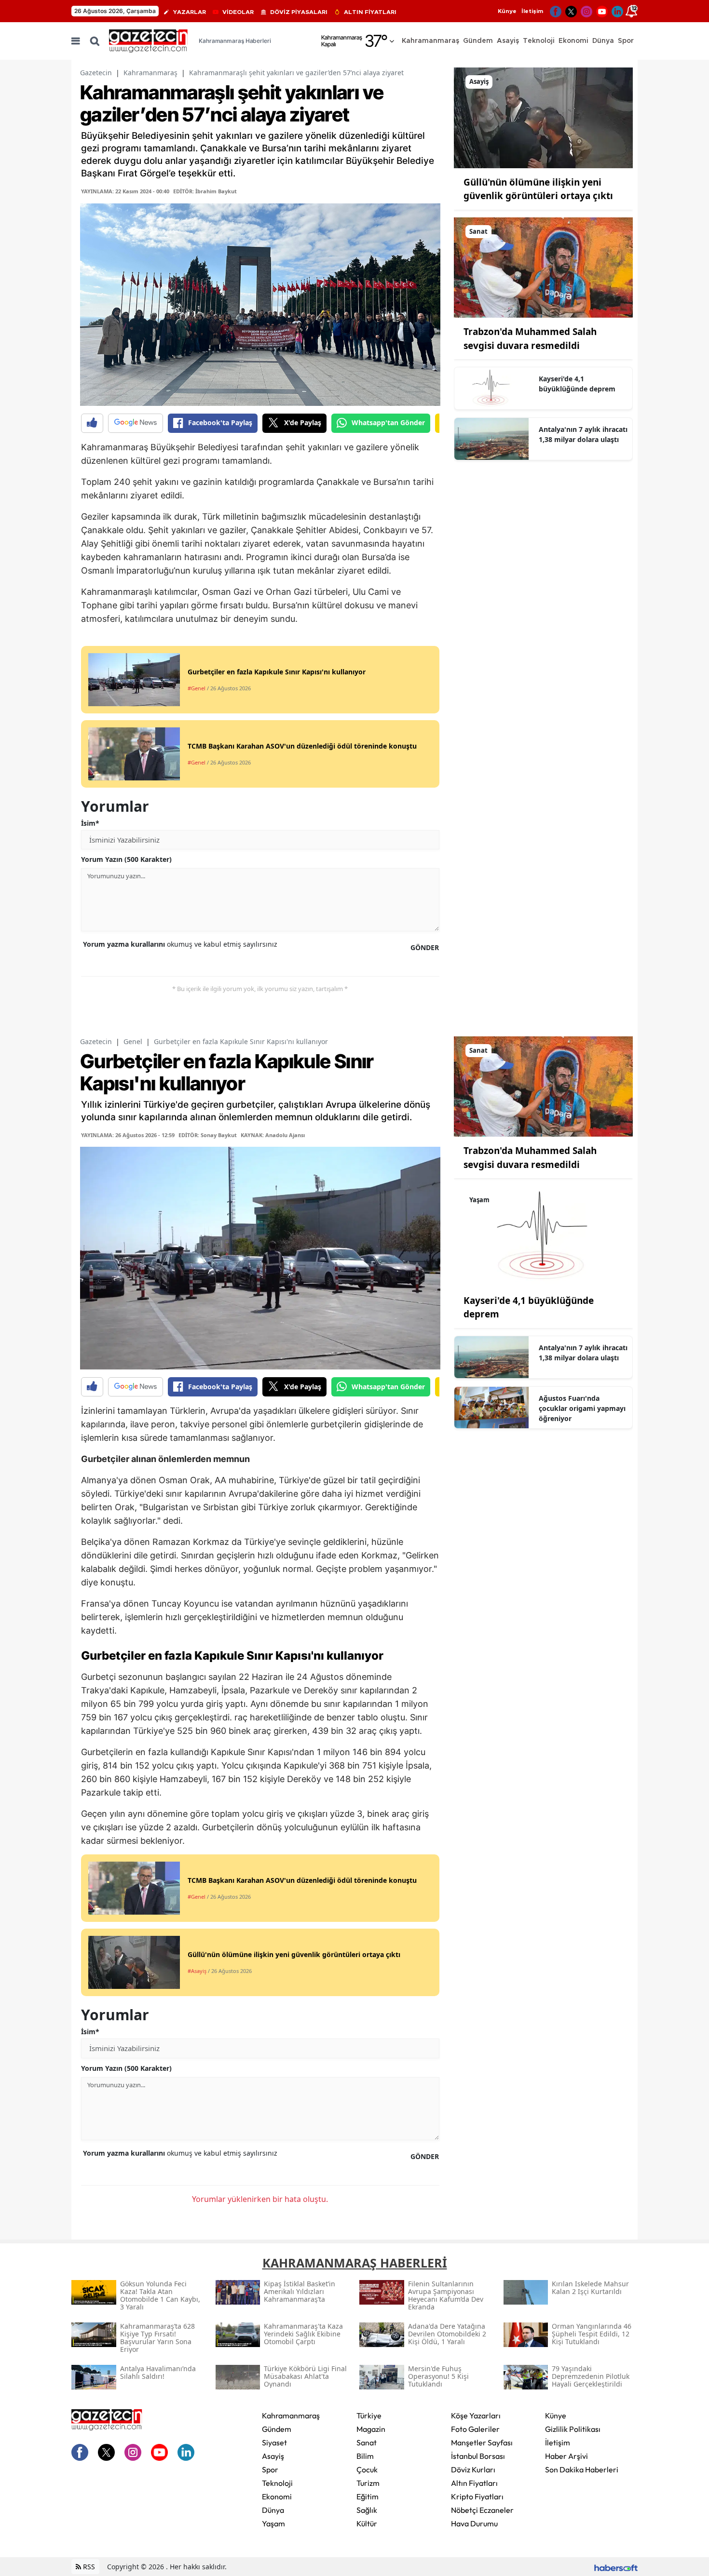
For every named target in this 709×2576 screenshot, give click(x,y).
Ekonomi (277, 2496)
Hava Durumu (474, 2523)
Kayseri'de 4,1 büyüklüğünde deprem (577, 384)
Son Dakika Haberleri (582, 2469)
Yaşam (273, 2523)
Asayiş (273, 2456)
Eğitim (368, 2496)
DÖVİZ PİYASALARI (299, 12)
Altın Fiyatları (474, 2483)
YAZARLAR (190, 12)
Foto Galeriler (475, 2429)
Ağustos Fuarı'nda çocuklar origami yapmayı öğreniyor (582, 1408)
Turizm (368, 2483)
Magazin (371, 2429)
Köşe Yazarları (476, 2415)
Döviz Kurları (473, 2469)
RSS (88, 2567)
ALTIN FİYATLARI (370, 12)
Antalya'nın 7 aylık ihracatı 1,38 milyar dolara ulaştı (583, 434)
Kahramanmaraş (150, 73)
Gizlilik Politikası (573, 2429)
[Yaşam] (543, 1235)
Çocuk (367, 2469)
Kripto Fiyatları (477, 2496)
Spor (270, 2469)
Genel (133, 1041)
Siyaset (274, 2442)
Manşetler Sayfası (482, 2442)
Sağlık (367, 2510)
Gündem (277, 2429)
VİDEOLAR (238, 12)
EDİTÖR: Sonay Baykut (208, 1135)
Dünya (273, 2510)
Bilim (365, 2456)
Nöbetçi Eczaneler (482, 2510)
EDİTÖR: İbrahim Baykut (205, 191)
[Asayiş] (543, 117)
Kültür (367, 2523)
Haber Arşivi (566, 2456)
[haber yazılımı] (616, 2567)
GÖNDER (425, 947)
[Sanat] (543, 267)
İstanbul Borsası (478, 2456)
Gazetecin (96, 73)
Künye (507, 11)
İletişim (532, 11)
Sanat (367, 2442)
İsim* (90, 823)
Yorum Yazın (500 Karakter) (126, 859)
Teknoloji (277, 2483)
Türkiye (369, 2415)
